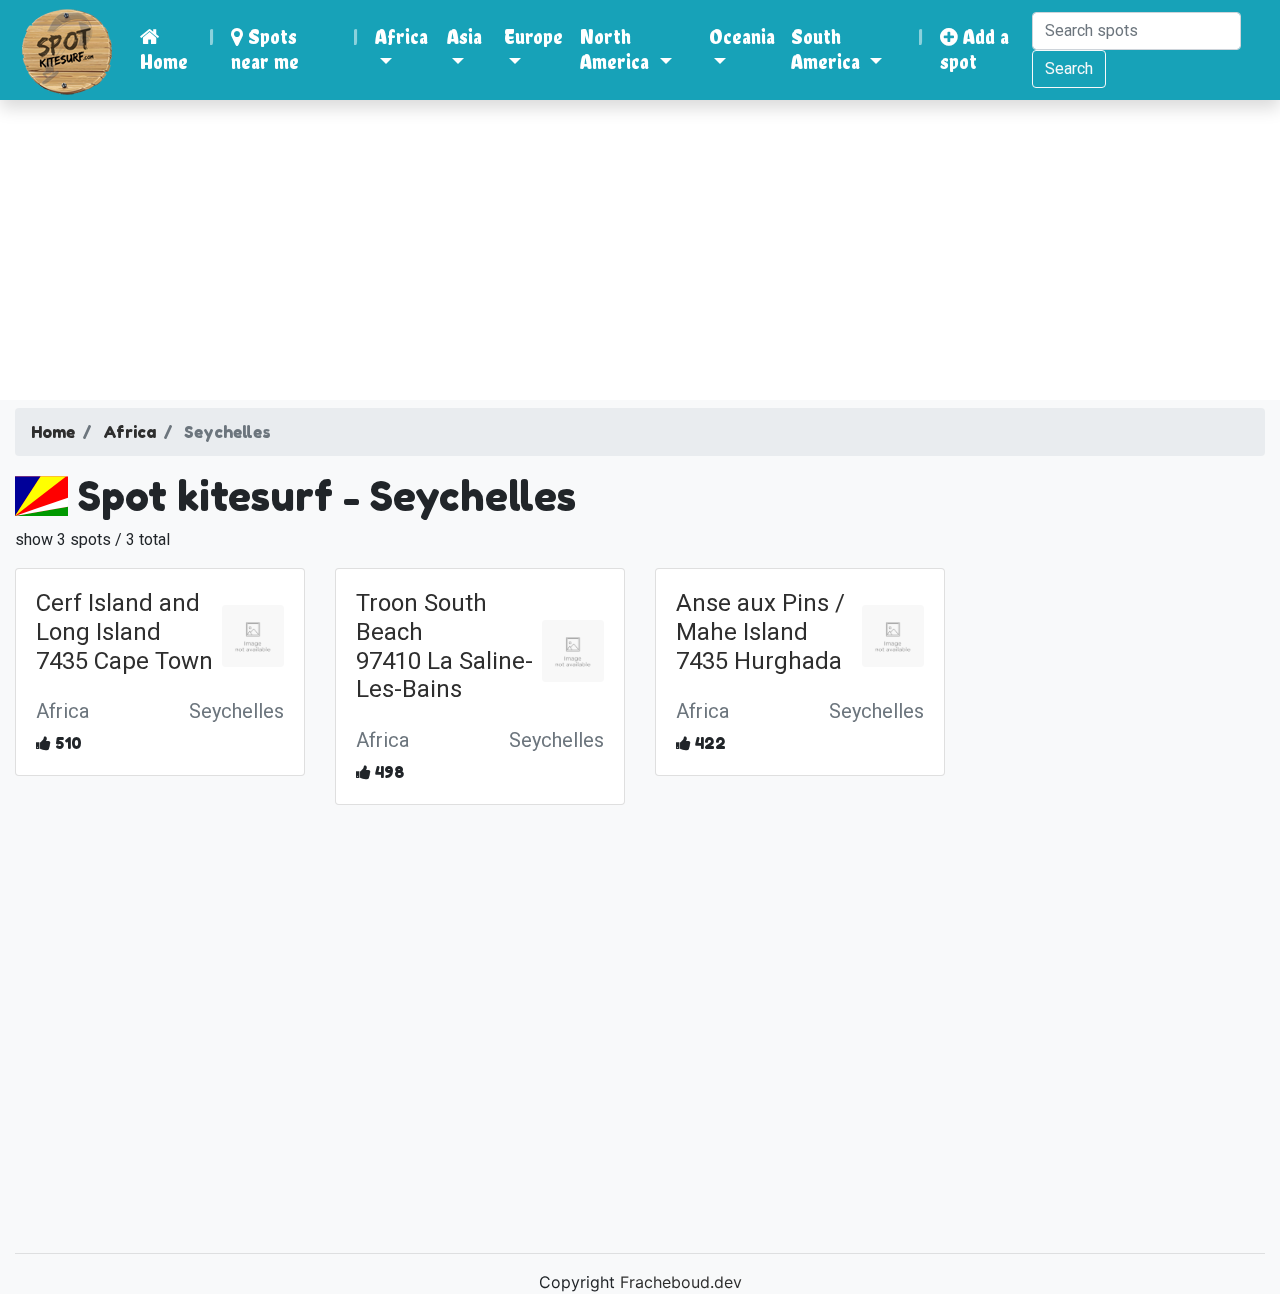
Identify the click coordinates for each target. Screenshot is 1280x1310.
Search (1069, 68)
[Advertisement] (640, 250)
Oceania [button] (742, 36)
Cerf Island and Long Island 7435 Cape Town (124, 632)
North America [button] (617, 49)
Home (164, 61)
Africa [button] (401, 36)
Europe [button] (533, 36)
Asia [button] (464, 36)
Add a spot (974, 49)
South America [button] (828, 49)
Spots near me (265, 49)
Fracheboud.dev (681, 1282)
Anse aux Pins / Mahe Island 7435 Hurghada (760, 632)
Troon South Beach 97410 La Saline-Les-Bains (444, 646)
